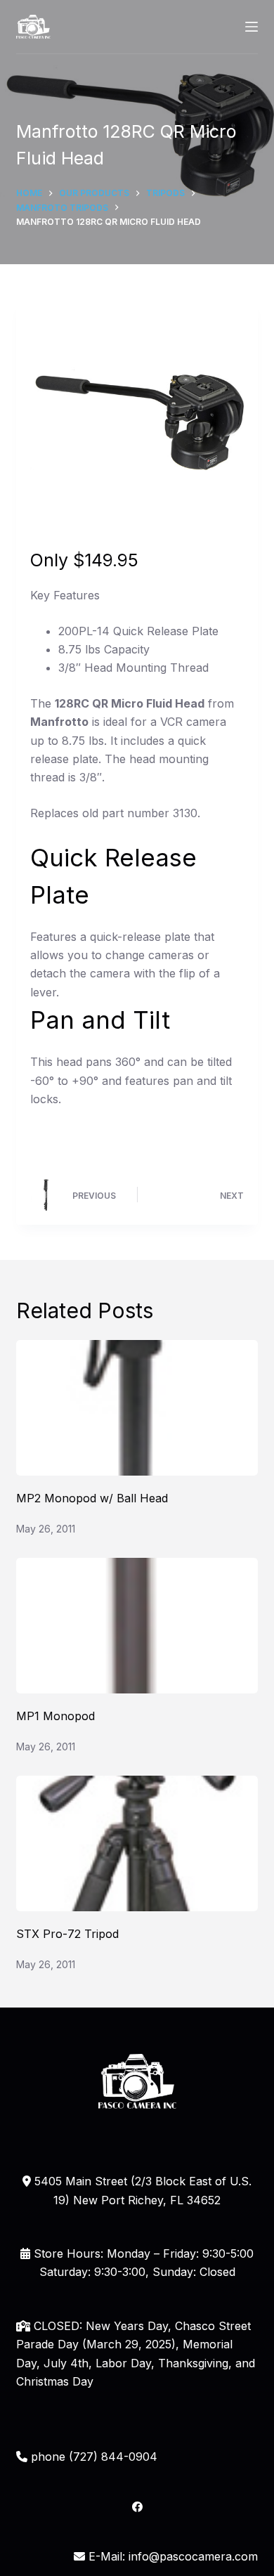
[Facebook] (137, 2507)
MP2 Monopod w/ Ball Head (92, 1498)
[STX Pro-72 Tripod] (137, 1843)
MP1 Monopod (56, 1716)
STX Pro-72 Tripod (67, 1934)
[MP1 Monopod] (137, 1626)
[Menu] (252, 27)
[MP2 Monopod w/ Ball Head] (137, 1408)
